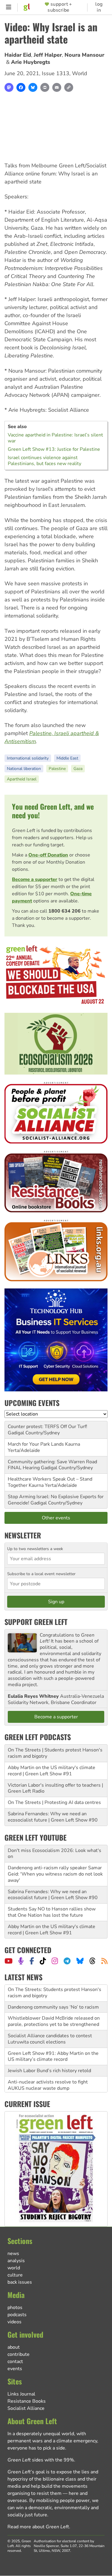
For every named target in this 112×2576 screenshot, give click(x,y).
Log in (99, 7)
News (13, 2254)
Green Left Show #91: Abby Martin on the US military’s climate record (53, 2039)
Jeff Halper (48, 55)
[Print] (45, 87)
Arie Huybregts (31, 62)
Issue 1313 (56, 73)
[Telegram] (67, 1961)
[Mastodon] (9, 87)
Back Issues (20, 2282)
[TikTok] (43, 1961)
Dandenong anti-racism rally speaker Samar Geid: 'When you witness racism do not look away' (55, 1874)
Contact (15, 2362)
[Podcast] (21, 1961)
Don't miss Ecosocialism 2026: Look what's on (55, 1854)
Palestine (57, 769)
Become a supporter (35, 879)
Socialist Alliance (26, 2408)
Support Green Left (36, 1622)
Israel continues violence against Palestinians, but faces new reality (45, 461)
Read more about (38, 2527)
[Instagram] (55, 1961)
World (80, 73)
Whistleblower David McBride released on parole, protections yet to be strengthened (54, 2005)
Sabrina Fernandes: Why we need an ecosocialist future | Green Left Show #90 (53, 1817)
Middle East (67, 758)
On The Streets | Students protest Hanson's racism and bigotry (55, 1753)
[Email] (57, 87)
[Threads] (92, 1961)
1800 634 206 (65, 911)
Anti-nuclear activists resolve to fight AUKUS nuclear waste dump (48, 2068)
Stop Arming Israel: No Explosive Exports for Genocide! (56, 1500)
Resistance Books (27, 2401)
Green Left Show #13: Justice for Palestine (54, 449)
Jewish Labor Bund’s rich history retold (49, 2054)
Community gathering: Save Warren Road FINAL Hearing (52, 1465)
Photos (15, 2308)
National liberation (24, 769)
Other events (56, 1518)
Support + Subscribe (60, 7)
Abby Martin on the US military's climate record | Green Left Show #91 (52, 1771)
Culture (15, 2275)
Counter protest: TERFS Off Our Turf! (47, 1427)
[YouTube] (9, 1961)
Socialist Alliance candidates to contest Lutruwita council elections (50, 2022)
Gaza (78, 769)
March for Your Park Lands (36, 1444)
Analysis (16, 2261)
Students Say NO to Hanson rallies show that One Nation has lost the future (52, 1912)
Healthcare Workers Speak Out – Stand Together (50, 1482)
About (14, 2347)
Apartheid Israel (22, 779)
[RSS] (104, 1961)
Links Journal (21, 2394)
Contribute (19, 2354)
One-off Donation (48, 855)
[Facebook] (21, 87)
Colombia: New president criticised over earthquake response (51, 2086)
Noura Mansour (84, 55)
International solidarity (28, 758)
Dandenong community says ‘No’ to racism (53, 1990)
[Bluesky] (33, 87)
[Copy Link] (69, 87)
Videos (14, 2322)
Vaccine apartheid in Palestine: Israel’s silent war (55, 438)
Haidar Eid (18, 55)
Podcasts (17, 2315)
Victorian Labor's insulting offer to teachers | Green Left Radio (55, 1788)
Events (15, 2369)
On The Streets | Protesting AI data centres (54, 1802)
